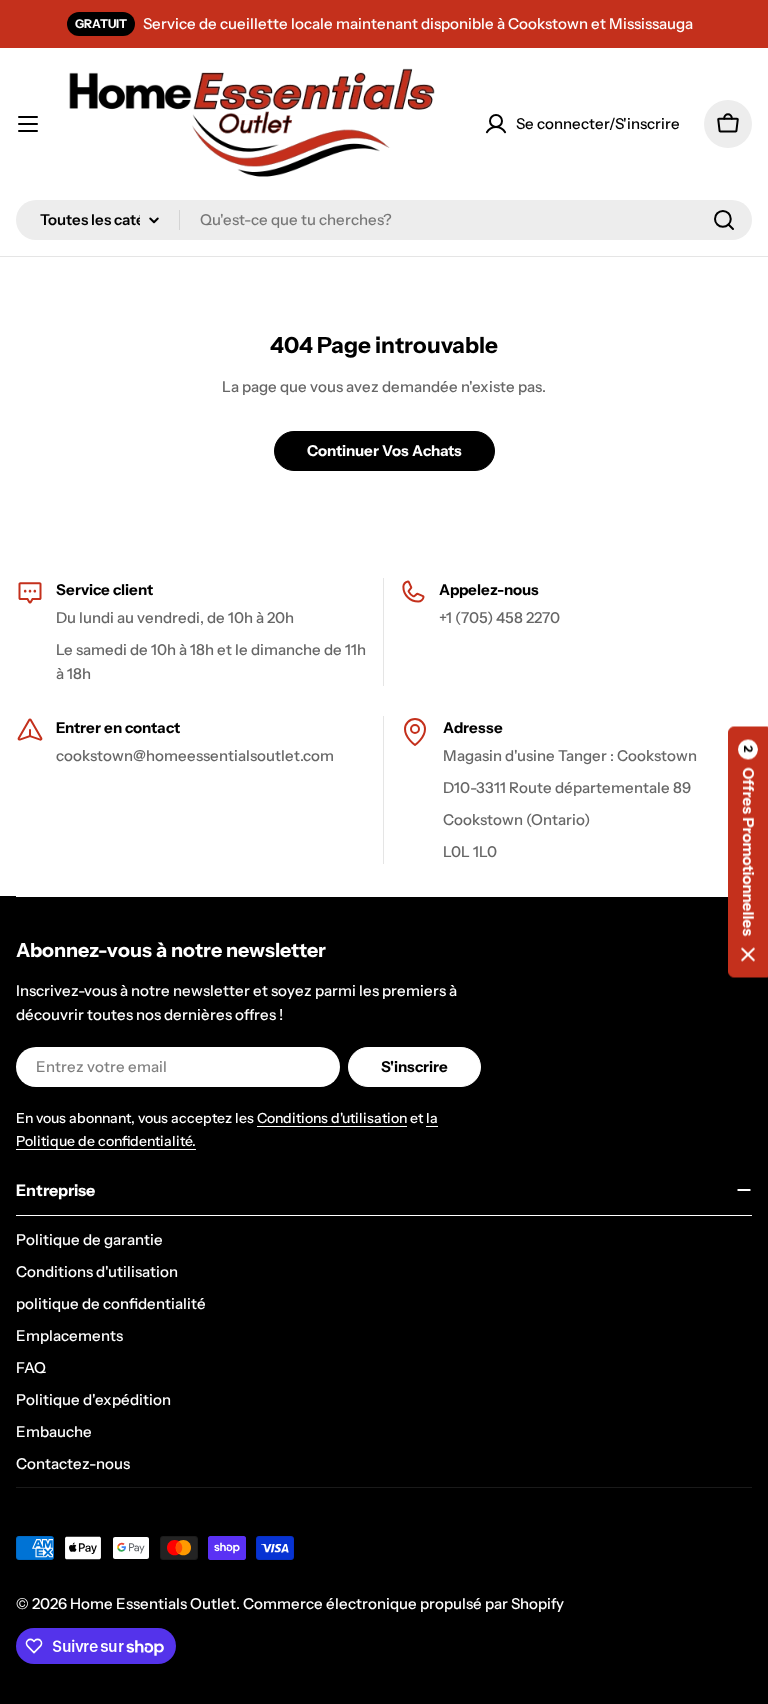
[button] (748, 852)
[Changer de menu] (28, 124)
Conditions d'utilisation (332, 1118)
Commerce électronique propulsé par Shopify (403, 1603)
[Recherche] (724, 220)
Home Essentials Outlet (153, 1603)
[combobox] (384, 220)
